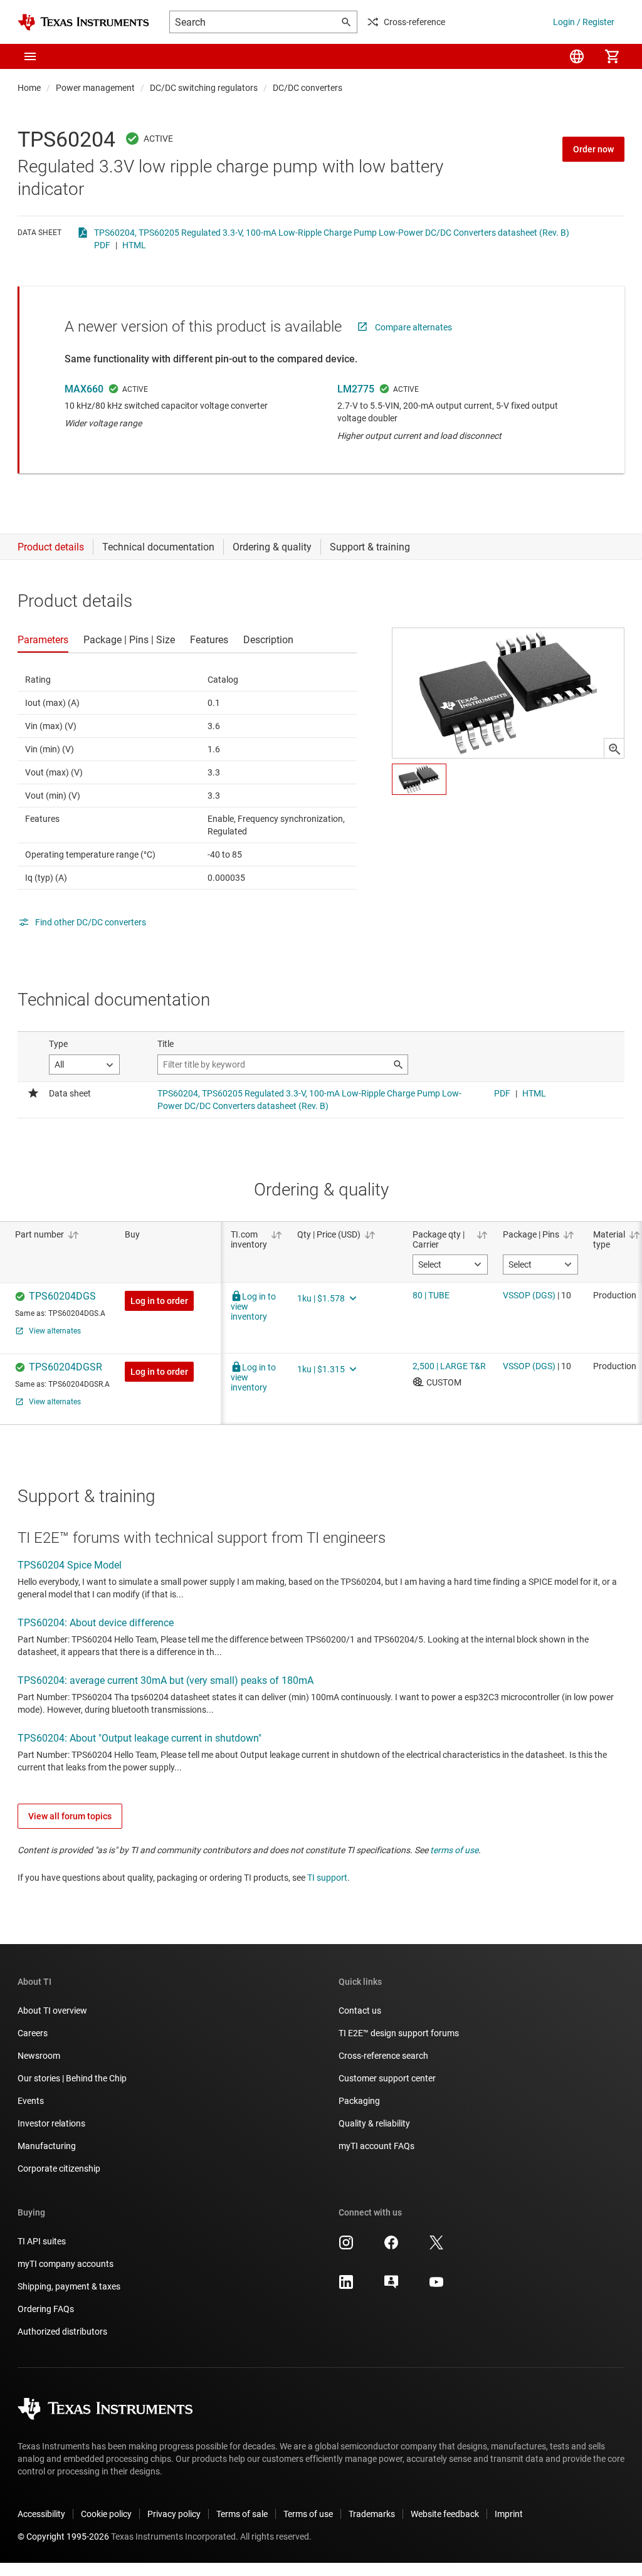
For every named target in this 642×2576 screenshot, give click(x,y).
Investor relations (51, 2123)
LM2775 (356, 389)
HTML (134, 245)
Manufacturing (47, 2146)
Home (29, 88)
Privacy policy (174, 2514)
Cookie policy (106, 2514)
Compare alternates (413, 327)
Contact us (360, 2011)
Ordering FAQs (46, 2309)
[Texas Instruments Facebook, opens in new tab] (391, 2247)
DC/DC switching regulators (204, 88)
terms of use (454, 1850)
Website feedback (445, 2514)
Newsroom (39, 2056)
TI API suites (42, 2241)
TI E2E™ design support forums (399, 2033)
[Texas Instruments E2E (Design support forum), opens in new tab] (391, 2286)
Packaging (359, 2101)
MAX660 (84, 389)
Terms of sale (242, 2514)
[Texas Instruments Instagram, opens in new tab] (346, 2247)
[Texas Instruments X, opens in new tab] (436, 2247)
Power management (95, 88)
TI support (327, 1878)
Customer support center (387, 2078)
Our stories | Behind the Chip (72, 2078)
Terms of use (308, 2514)
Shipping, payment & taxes (69, 2286)
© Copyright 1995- (63, 2537)
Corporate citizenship (59, 2169)
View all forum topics (70, 1816)
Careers (33, 2033)
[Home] (83, 22)
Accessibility (41, 2514)
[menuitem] (577, 56)
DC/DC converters (308, 88)
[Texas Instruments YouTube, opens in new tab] (436, 2286)
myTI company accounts (66, 2264)
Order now (593, 149)
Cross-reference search (383, 2056)
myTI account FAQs (376, 2146)
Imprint (509, 2514)
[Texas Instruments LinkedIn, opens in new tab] (346, 2286)
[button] (30, 56)
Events (31, 2101)
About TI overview (52, 2011)
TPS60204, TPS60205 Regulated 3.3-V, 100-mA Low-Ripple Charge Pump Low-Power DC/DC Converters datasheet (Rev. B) (332, 233)
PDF (102, 245)
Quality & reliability (374, 2123)
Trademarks (372, 2514)
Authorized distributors (62, 2332)
